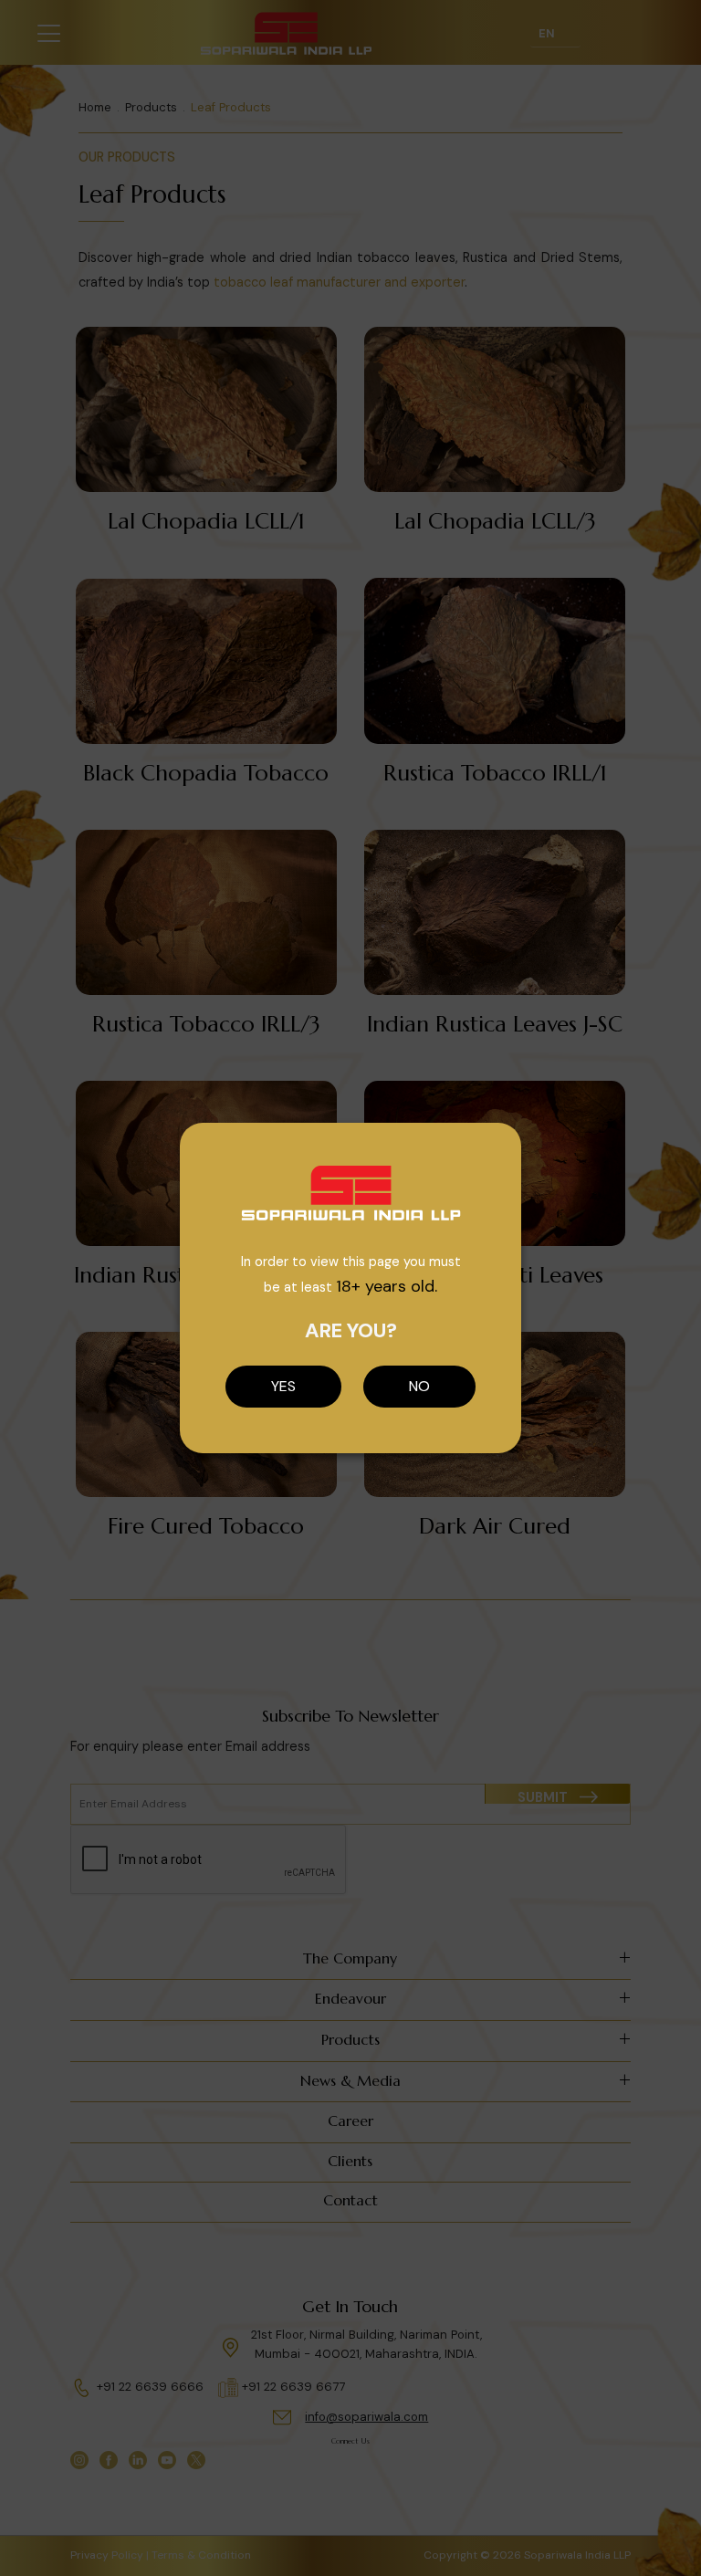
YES (283, 1386)
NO (419, 1386)
